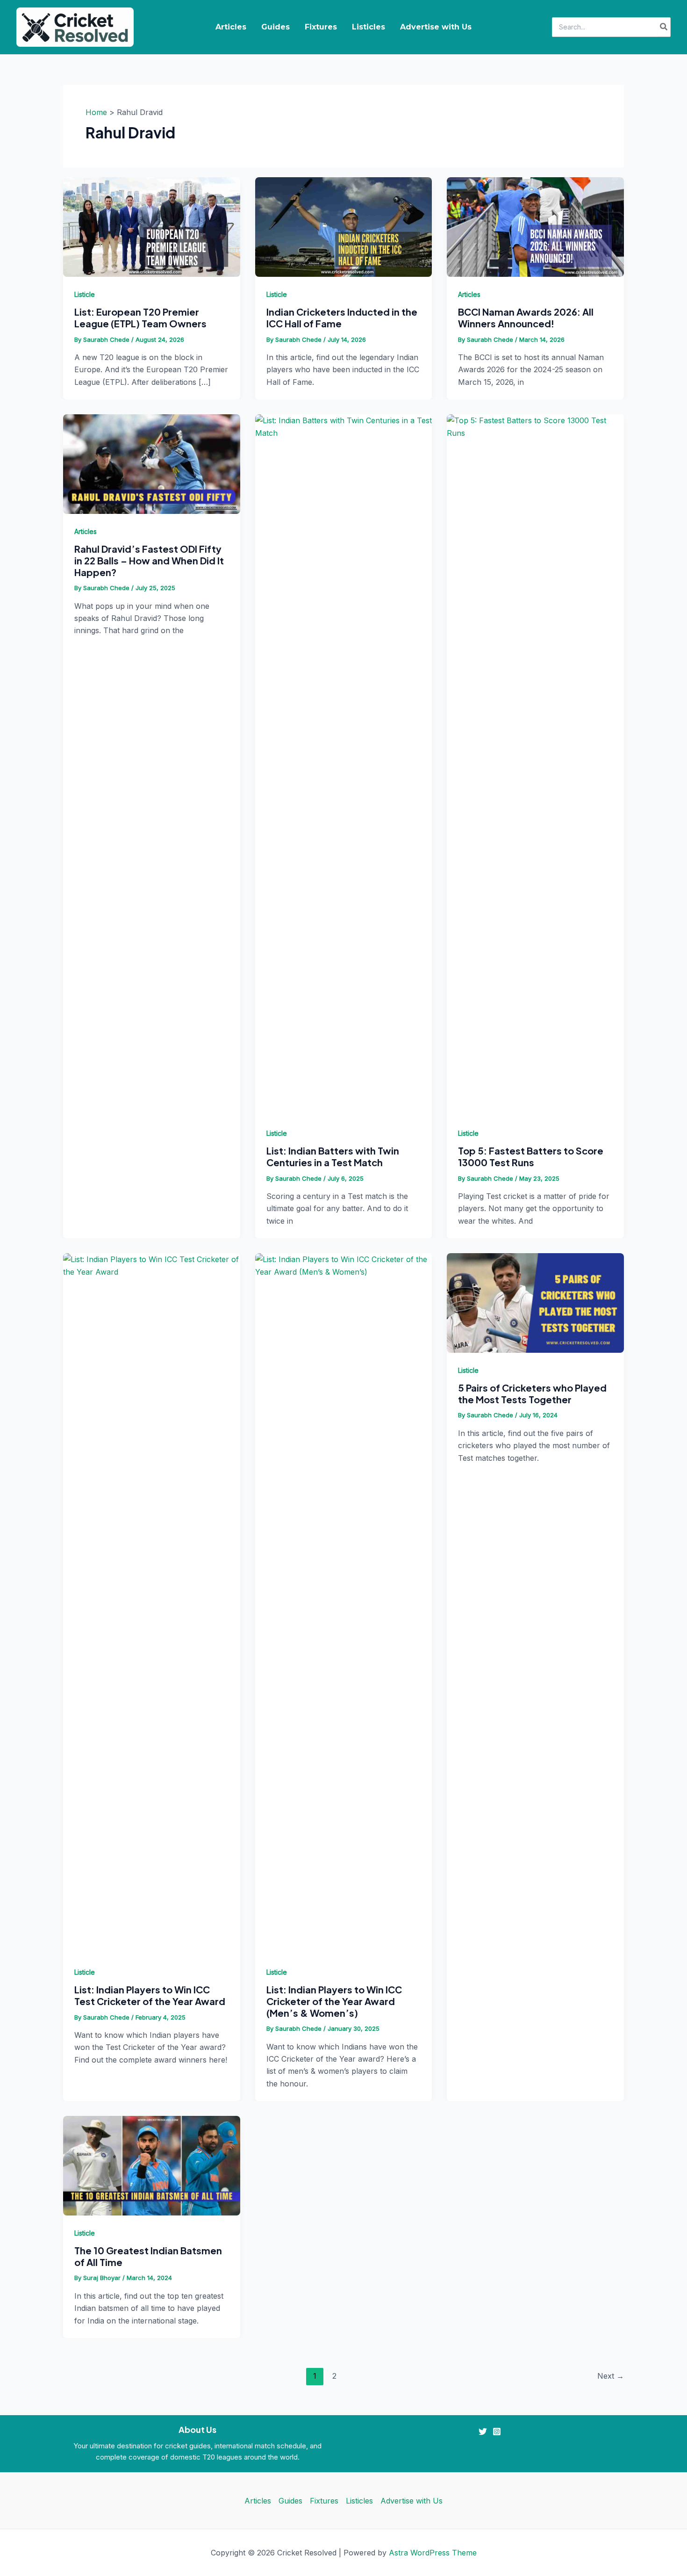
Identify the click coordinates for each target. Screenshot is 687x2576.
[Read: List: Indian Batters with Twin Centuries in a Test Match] (344, 765)
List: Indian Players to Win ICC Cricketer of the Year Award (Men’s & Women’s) (334, 2001)
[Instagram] (497, 2432)
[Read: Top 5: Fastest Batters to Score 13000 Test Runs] (535, 765)
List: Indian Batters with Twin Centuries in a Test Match (333, 1156)
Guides (276, 27)
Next (611, 2376)
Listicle (85, 294)
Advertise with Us (436, 27)
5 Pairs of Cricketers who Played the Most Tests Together (532, 1393)
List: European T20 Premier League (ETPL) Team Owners (140, 317)
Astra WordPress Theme (433, 2553)
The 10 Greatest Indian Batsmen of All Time (148, 2256)
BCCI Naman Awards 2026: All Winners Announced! (526, 317)
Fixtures (321, 27)
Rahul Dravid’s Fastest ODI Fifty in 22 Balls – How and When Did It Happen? (149, 560)
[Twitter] (483, 2432)
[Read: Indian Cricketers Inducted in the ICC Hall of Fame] (344, 226)
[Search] (664, 27)
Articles (231, 27)
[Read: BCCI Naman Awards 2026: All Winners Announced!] (535, 226)
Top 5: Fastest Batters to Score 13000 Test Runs (531, 1156)
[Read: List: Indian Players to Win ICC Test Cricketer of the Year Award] (152, 1603)
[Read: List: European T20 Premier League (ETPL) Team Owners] (152, 226)
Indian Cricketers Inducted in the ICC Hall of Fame (342, 317)
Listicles (369, 27)
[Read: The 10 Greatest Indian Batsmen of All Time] (152, 2165)
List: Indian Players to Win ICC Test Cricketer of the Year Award (150, 1995)
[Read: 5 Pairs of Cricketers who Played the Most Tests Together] (535, 1302)
